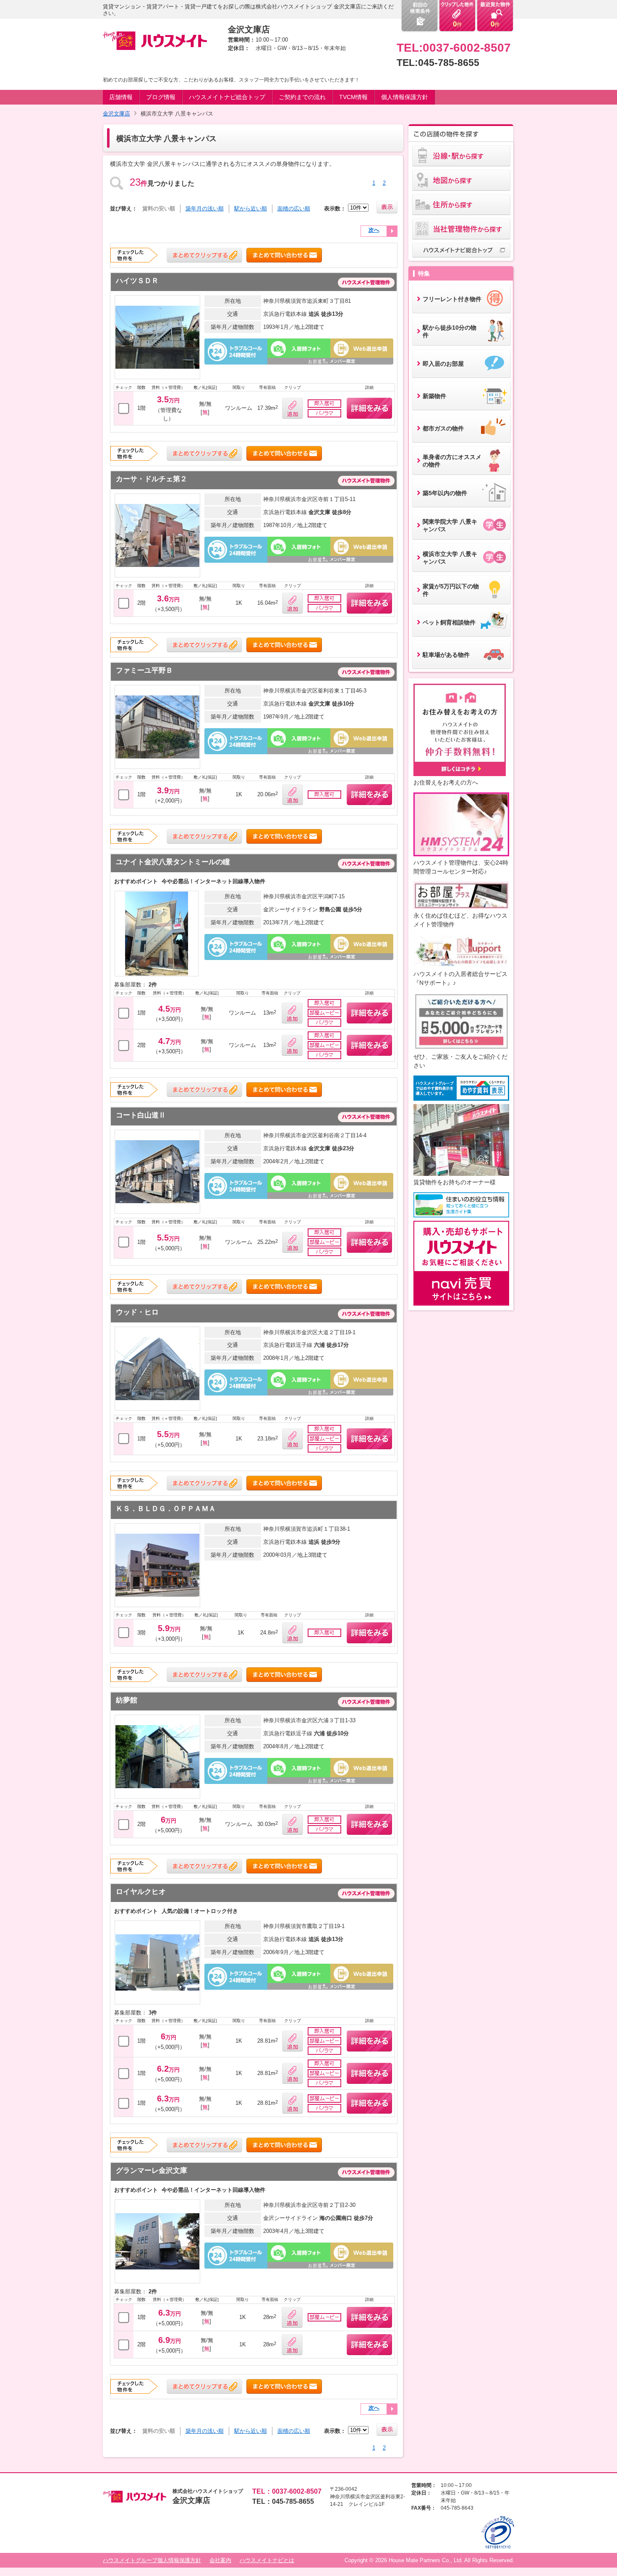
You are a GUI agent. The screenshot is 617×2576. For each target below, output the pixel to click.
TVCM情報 (353, 97)
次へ (374, 230)
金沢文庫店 (116, 114)
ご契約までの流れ (302, 97)
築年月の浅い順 (205, 209)
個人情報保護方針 (405, 97)
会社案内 (220, 2560)
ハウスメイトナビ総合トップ (227, 97)
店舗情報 (121, 97)
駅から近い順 (251, 209)
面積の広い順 (294, 209)
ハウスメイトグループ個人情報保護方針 (152, 2560)
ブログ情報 (161, 97)
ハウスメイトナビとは (267, 2560)
